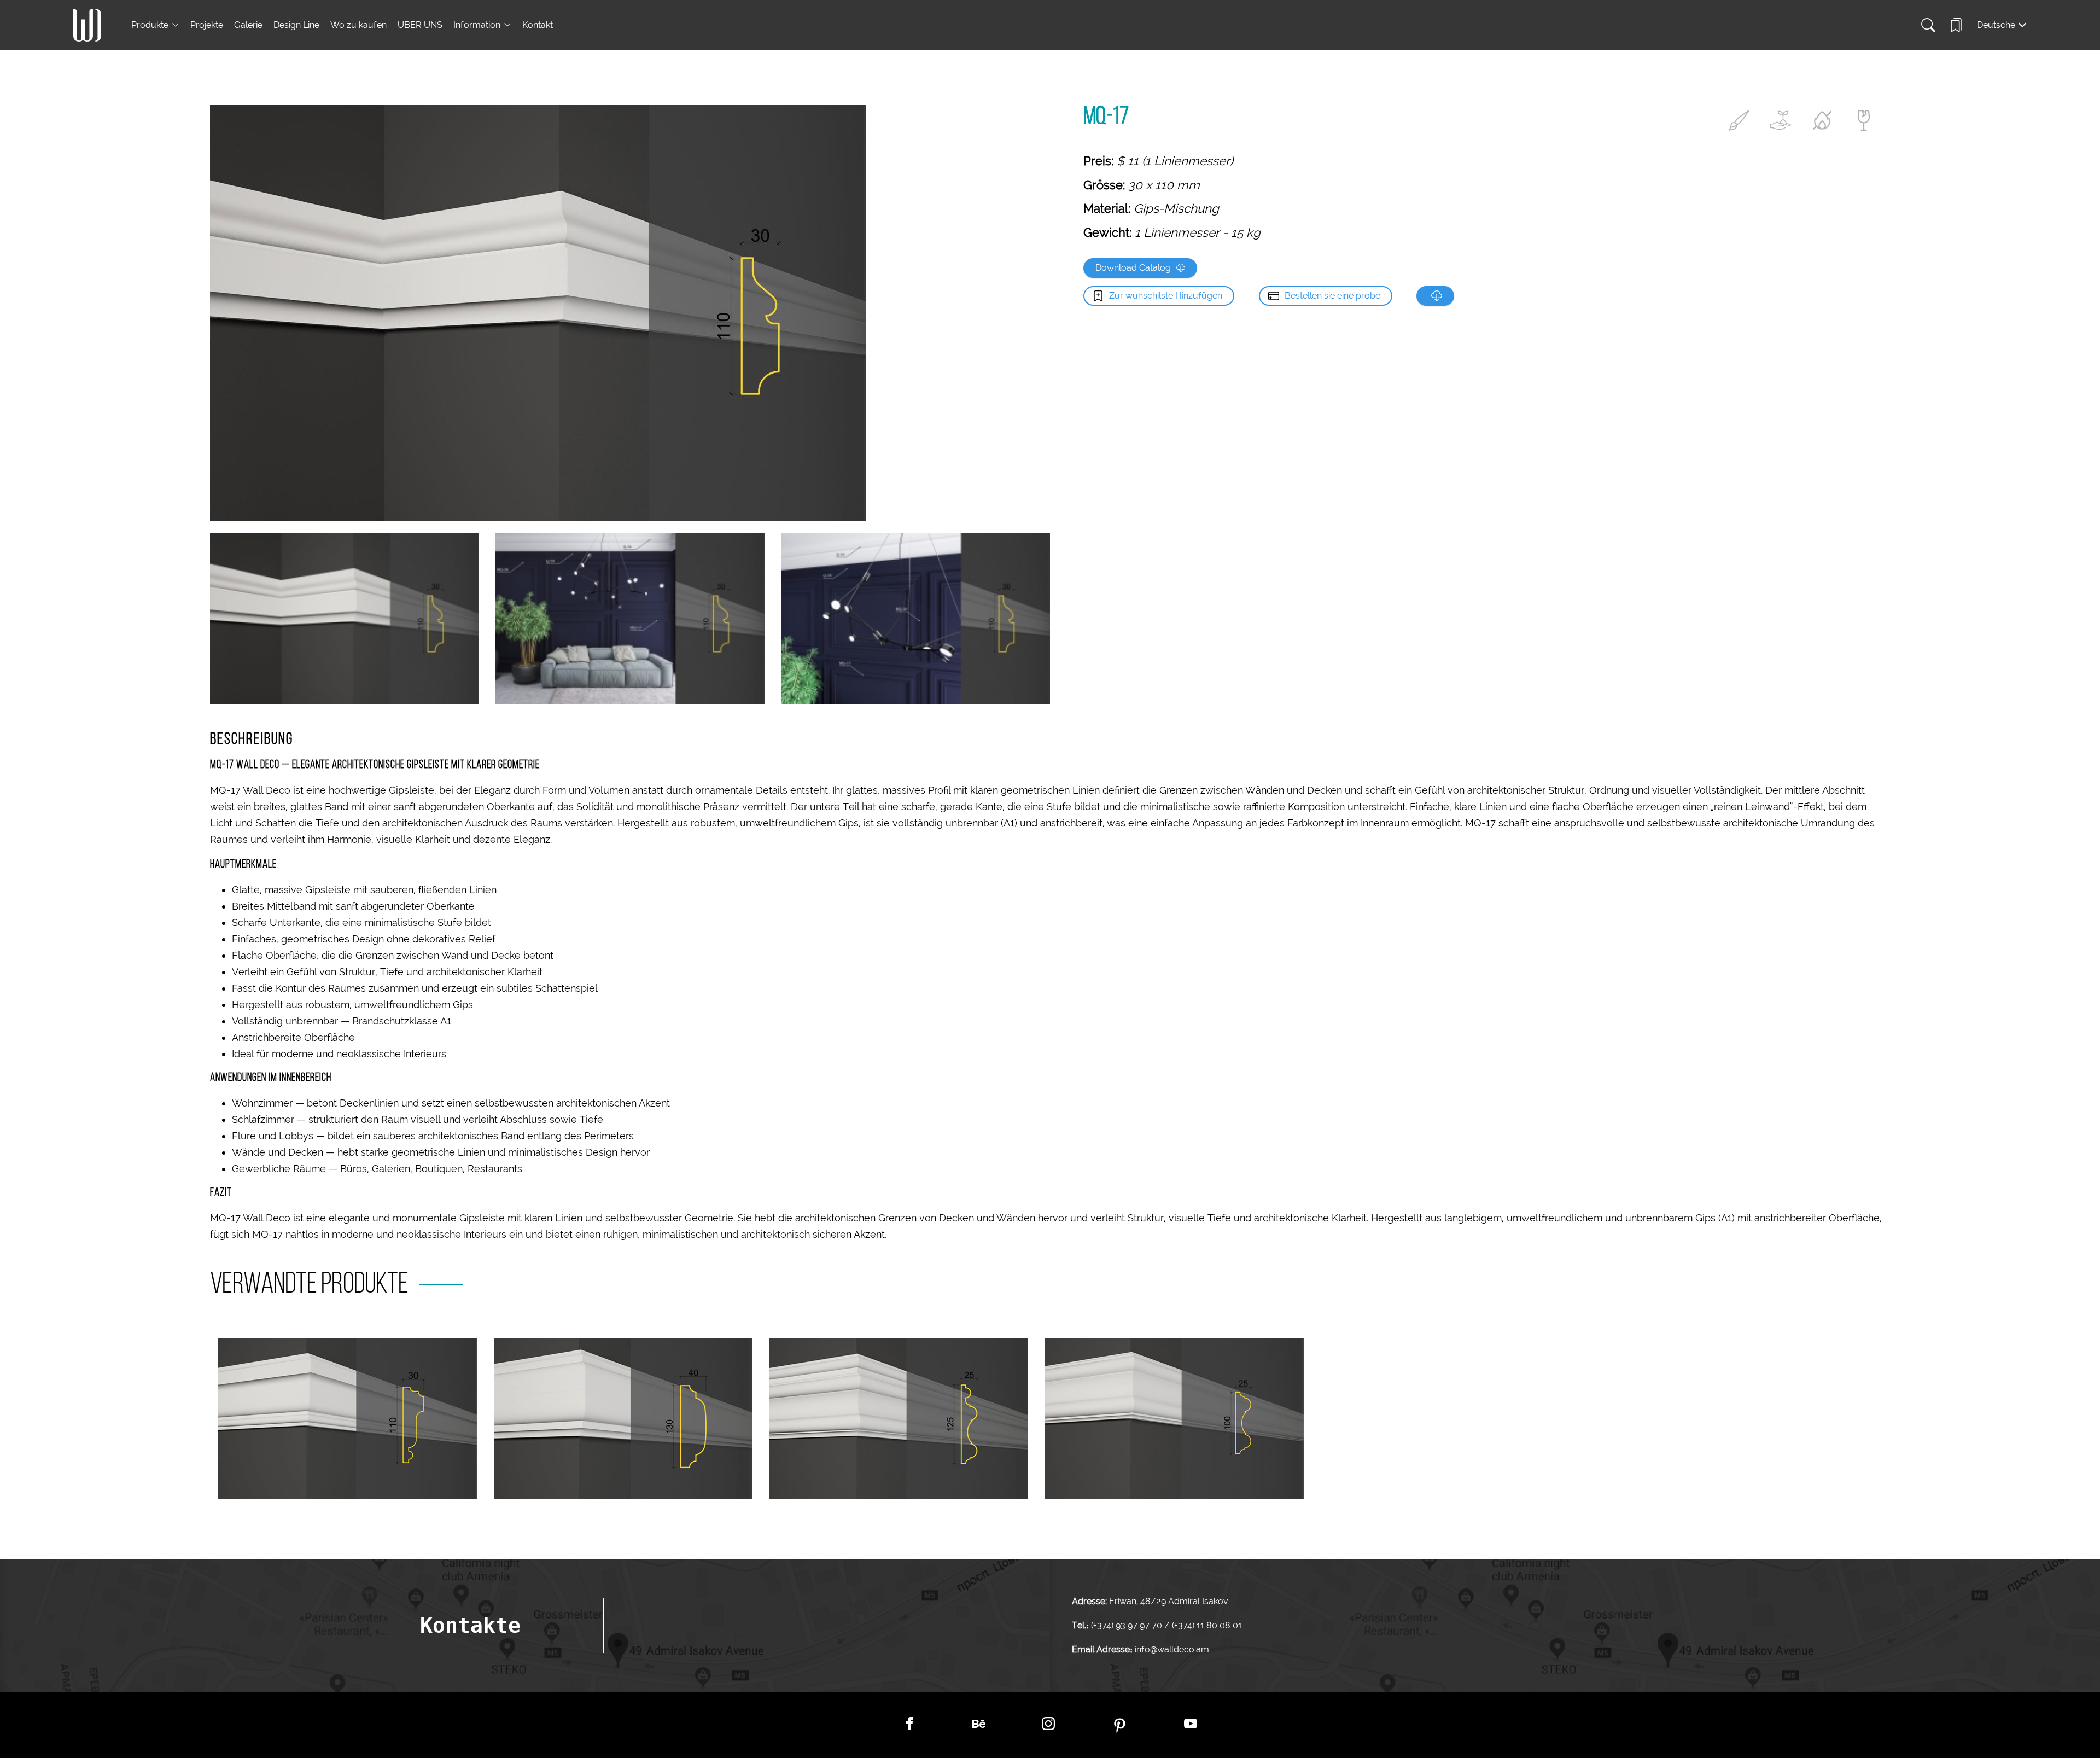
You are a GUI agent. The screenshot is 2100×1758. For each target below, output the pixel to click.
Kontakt (538, 25)
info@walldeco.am (1172, 1649)
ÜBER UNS (420, 25)
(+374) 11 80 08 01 (1206, 1625)
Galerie (248, 25)
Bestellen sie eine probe (1332, 296)
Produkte (150, 25)
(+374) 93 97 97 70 (1128, 1625)
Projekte (207, 25)
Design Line (296, 25)
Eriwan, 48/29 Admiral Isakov (1168, 1601)
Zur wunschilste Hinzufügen (1166, 296)
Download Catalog (1133, 268)
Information (477, 25)
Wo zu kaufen (358, 25)
